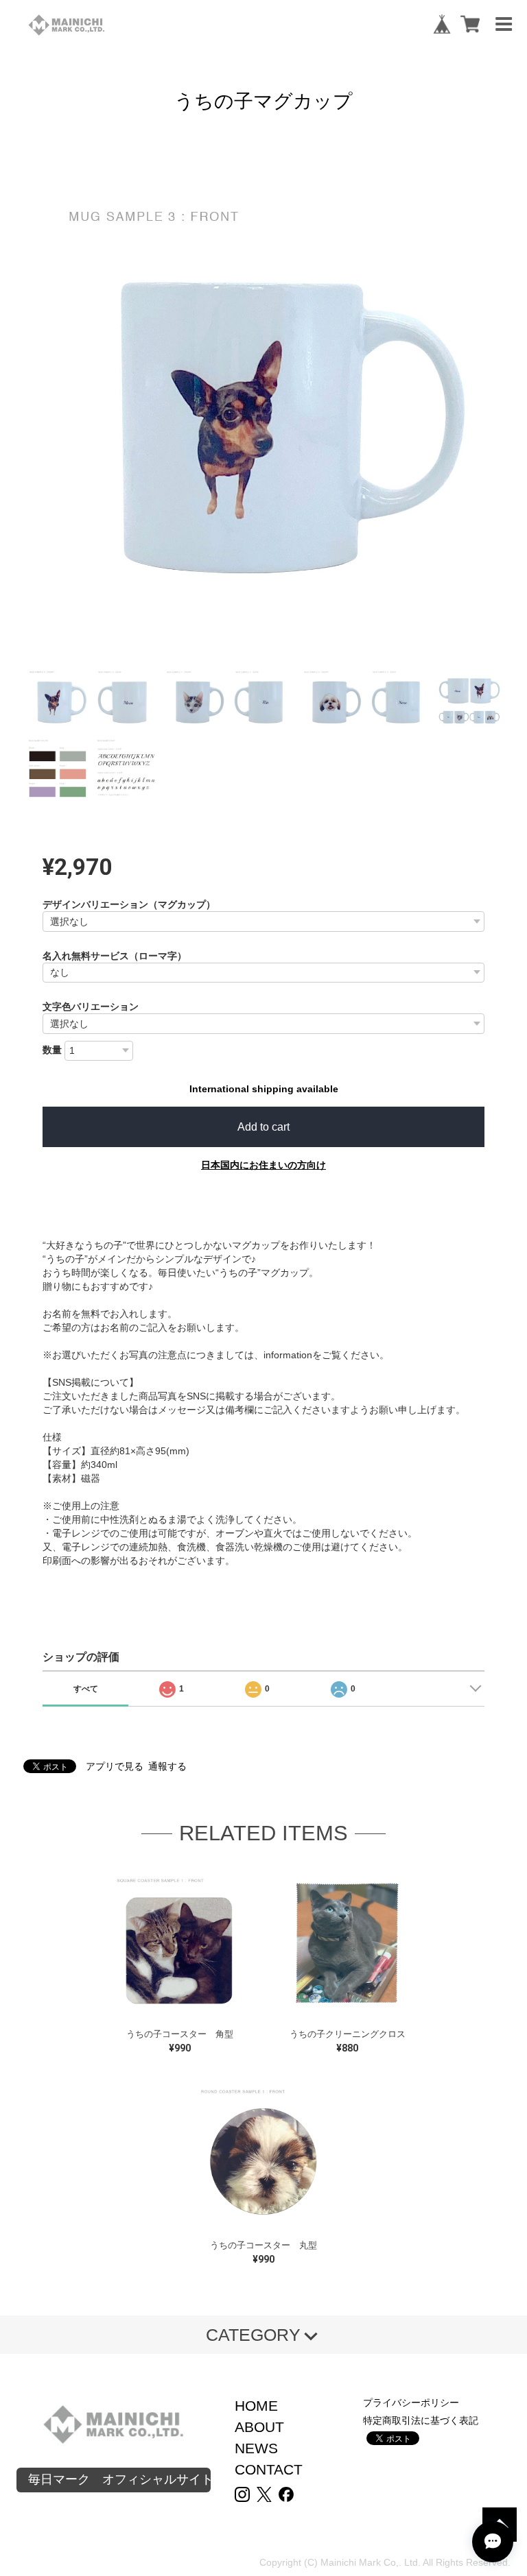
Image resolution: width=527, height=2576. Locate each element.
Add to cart (263, 1127)
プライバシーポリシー (411, 2403)
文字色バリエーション (91, 1007)
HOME (256, 2406)
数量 (52, 1050)
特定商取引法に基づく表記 (421, 2420)
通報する (167, 1766)
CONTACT (269, 2469)
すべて (86, 1689)
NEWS (256, 2448)
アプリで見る (115, 1766)
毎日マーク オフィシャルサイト (119, 2479)
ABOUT (259, 2427)
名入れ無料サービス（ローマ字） (115, 956)
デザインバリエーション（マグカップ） (129, 904)
